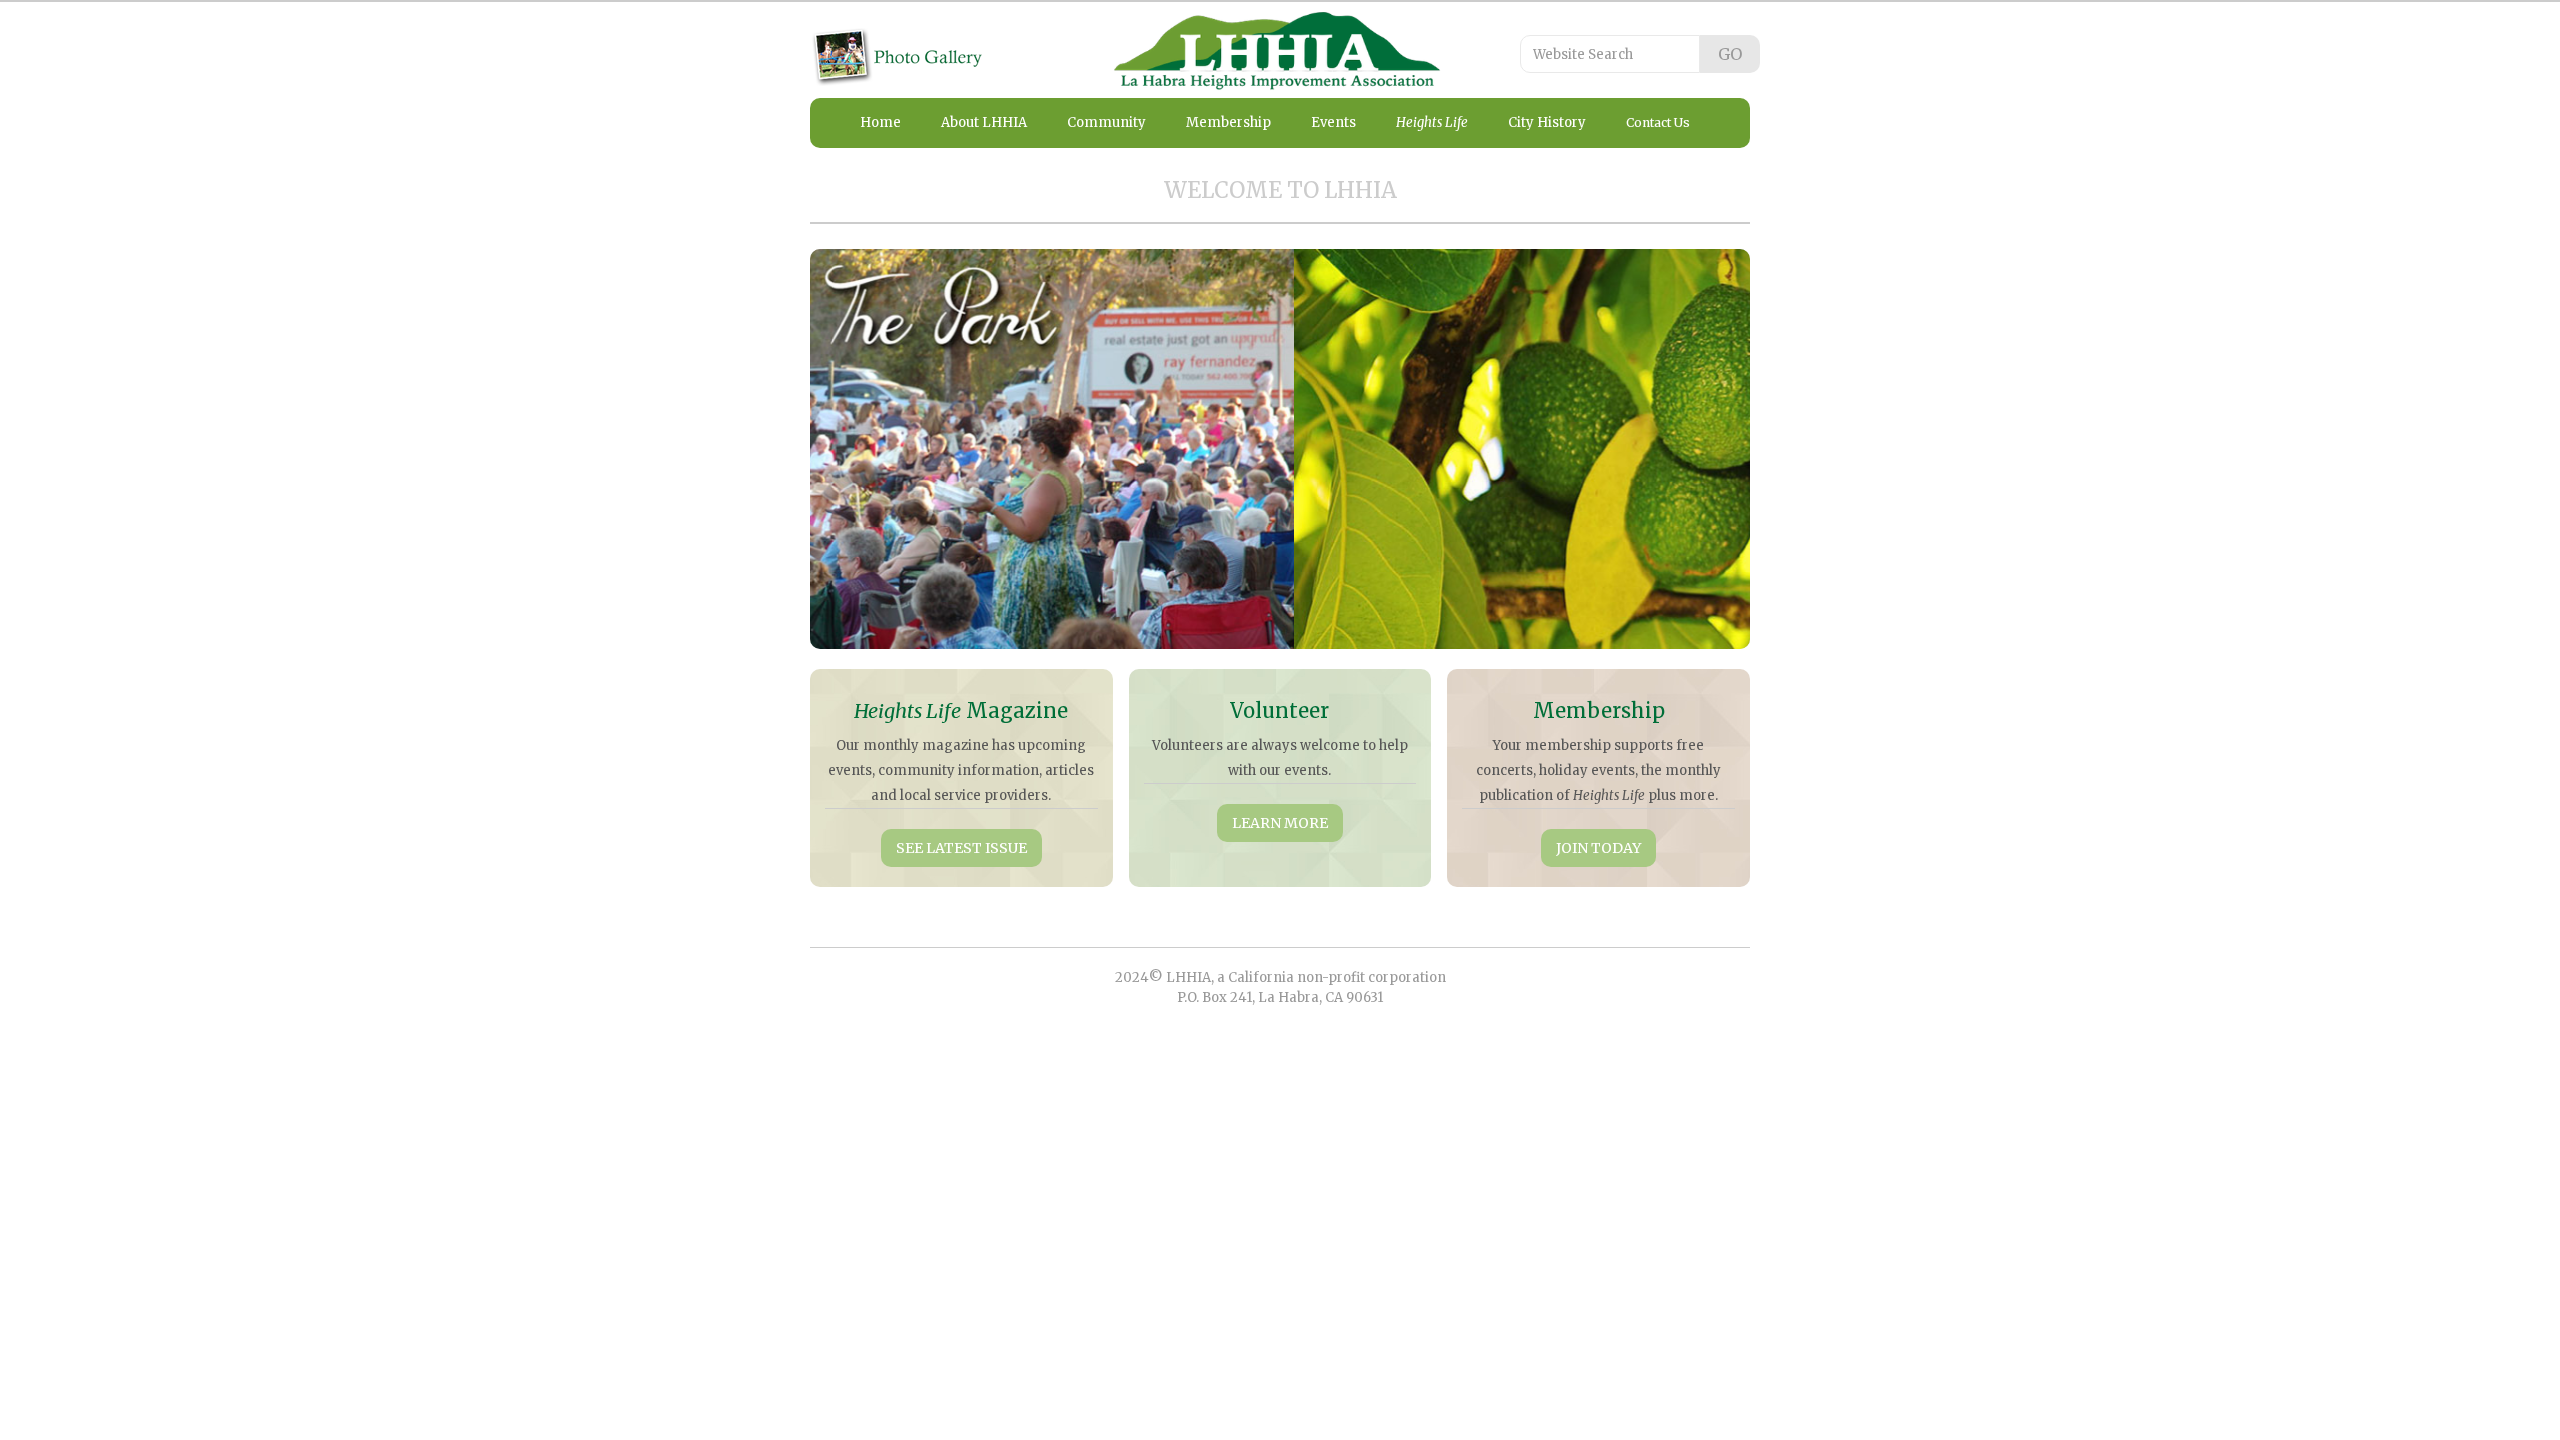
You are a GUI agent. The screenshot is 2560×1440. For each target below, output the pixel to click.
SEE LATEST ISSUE (961, 848)
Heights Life (1432, 122)
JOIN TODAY (1598, 848)
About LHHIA (984, 122)
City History (1547, 122)
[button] (850, 449)
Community (1106, 122)
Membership (1228, 122)
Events (1333, 122)
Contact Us (1658, 122)
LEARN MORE (1280, 823)
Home (880, 122)
